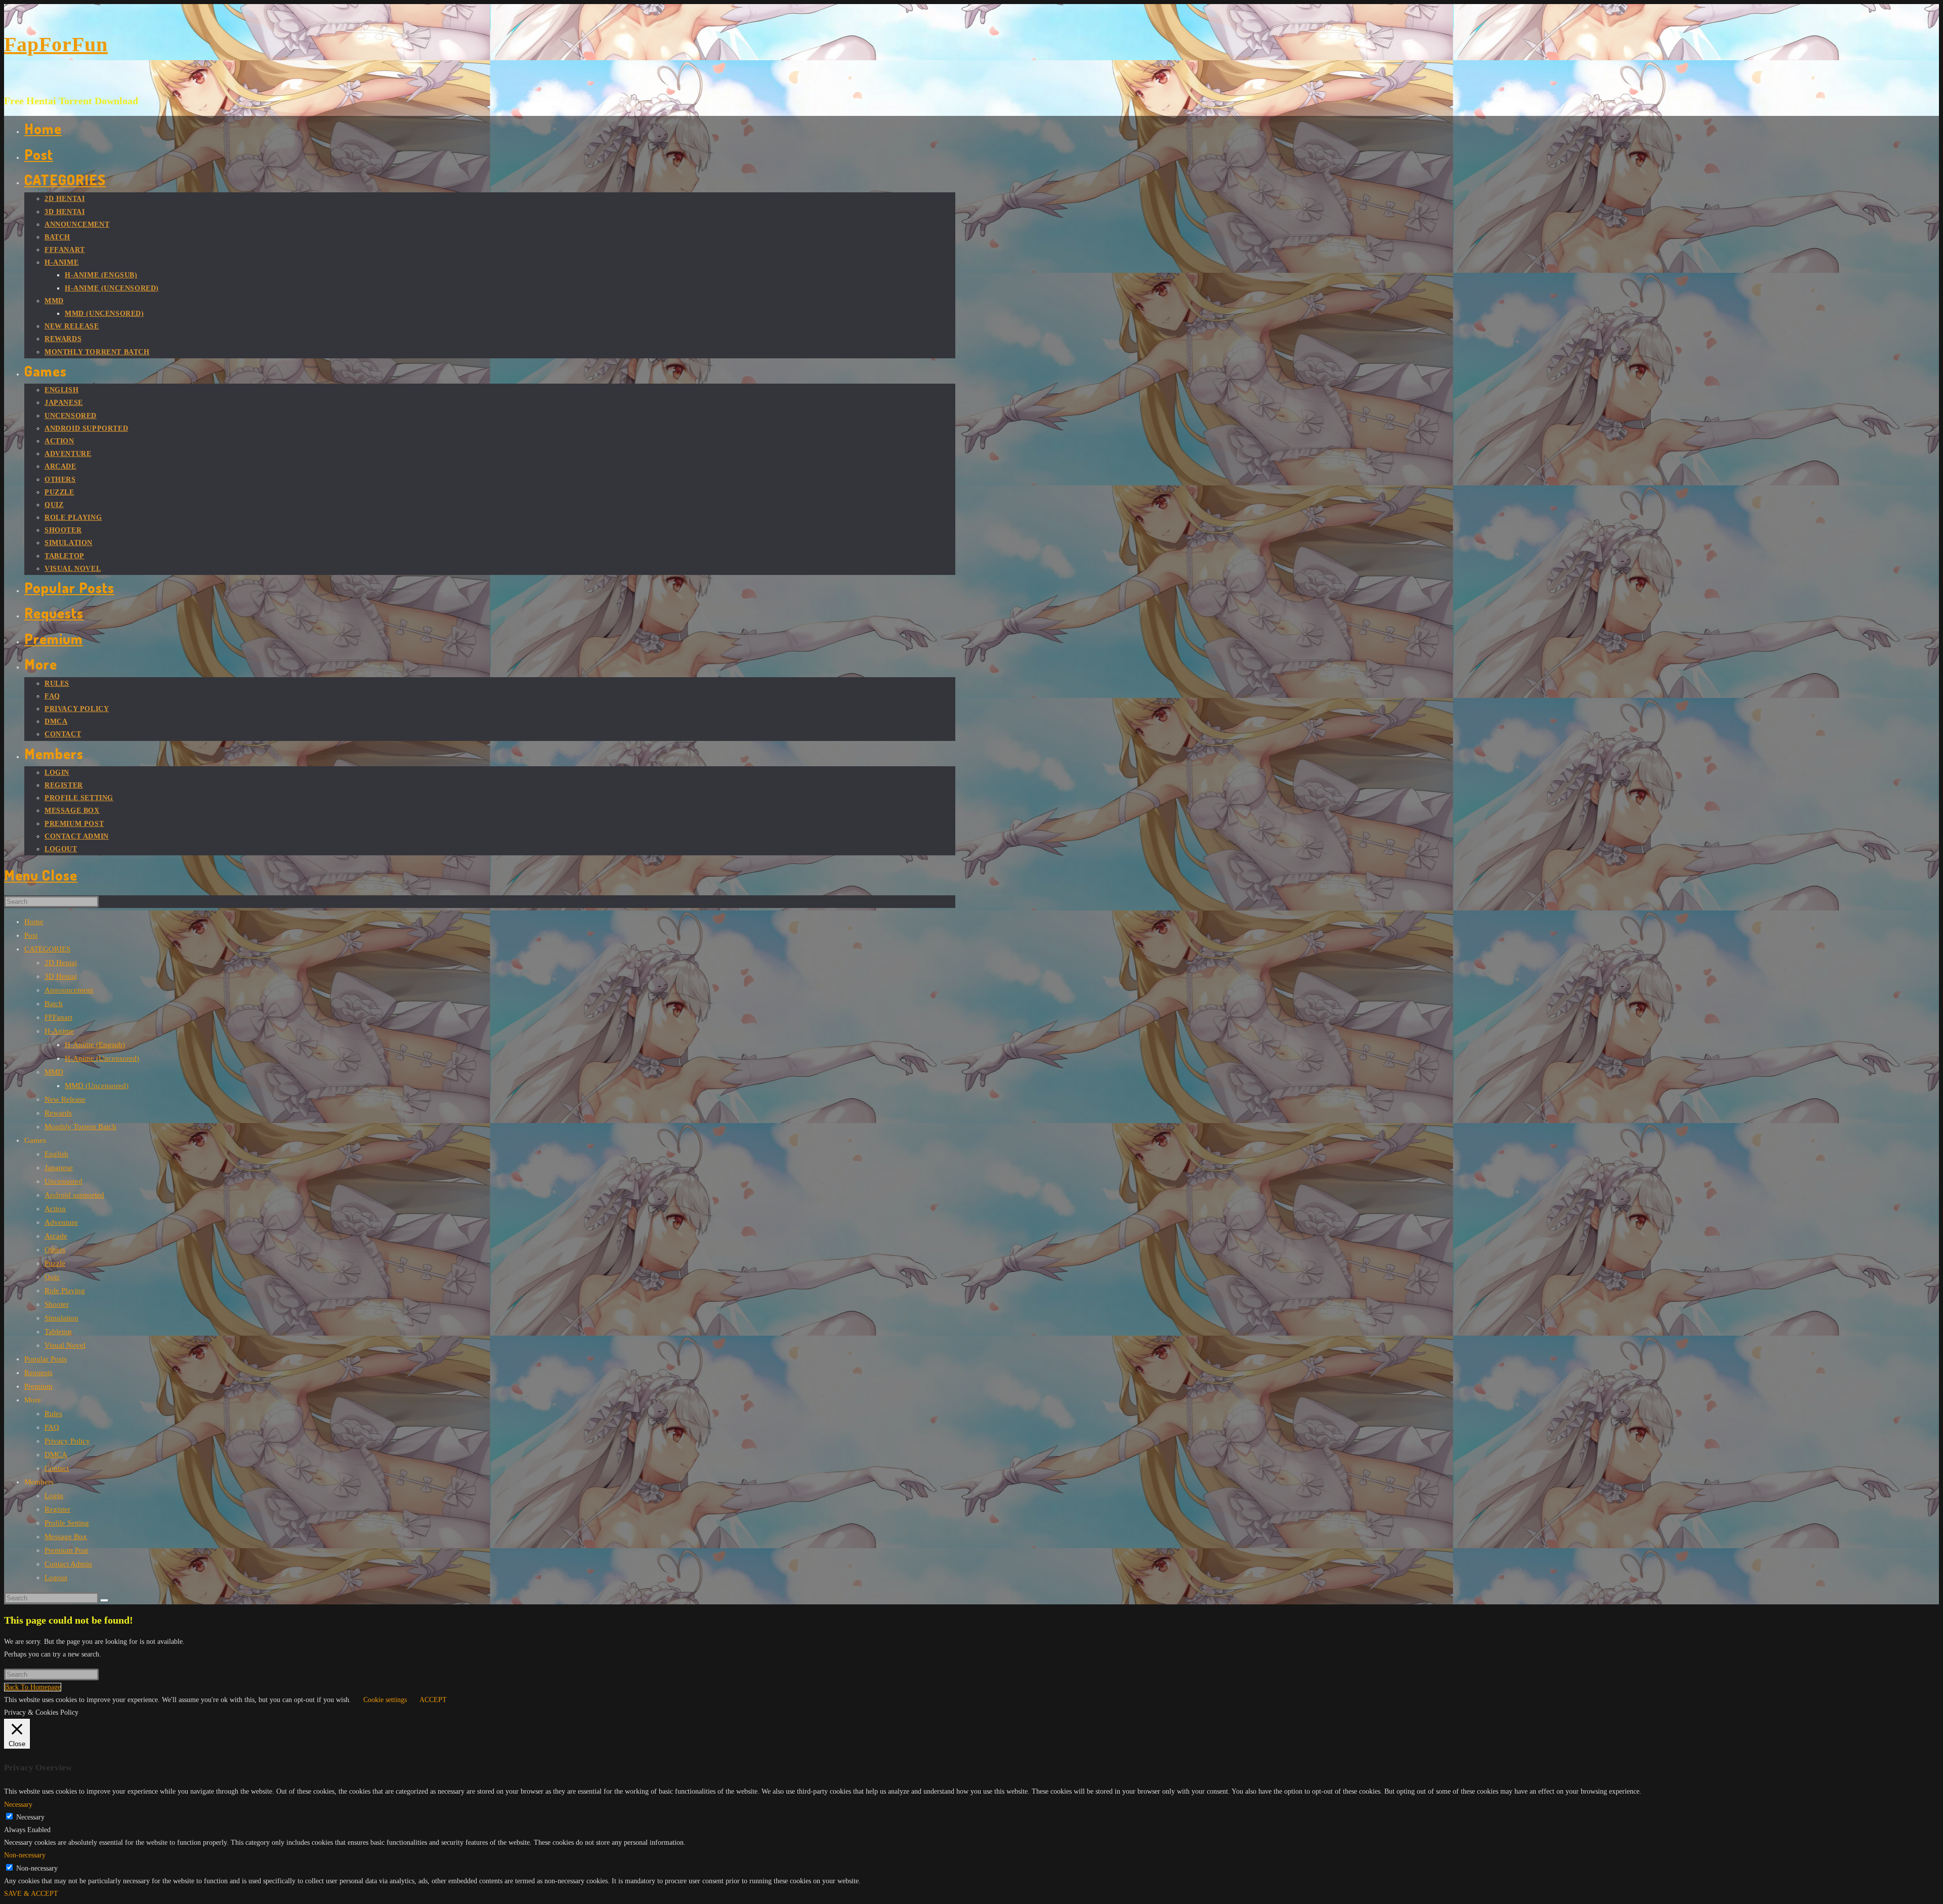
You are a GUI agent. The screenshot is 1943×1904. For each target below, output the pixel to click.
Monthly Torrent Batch (80, 1127)
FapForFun (56, 44)
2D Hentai (61, 963)
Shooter (57, 1304)
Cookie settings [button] (385, 1700)
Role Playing (65, 1291)
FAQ (52, 1427)
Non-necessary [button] (25, 1855)
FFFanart (58, 1017)
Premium (38, 1386)
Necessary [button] (18, 1805)
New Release (65, 1099)
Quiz (52, 1277)
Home (34, 922)
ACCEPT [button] (433, 1700)
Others (55, 1250)
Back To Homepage (33, 1687)
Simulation (61, 1318)
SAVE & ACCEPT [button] (31, 1894)
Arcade (56, 1236)
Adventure (61, 1222)
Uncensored (64, 1181)
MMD (54, 1072)
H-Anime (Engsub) (95, 1045)
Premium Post (66, 1550)
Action (55, 1209)
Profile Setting (67, 1523)
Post (31, 935)
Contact (57, 1468)
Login (54, 1496)
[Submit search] (104, 1600)
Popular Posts (46, 1359)
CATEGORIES (47, 949)
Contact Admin (68, 1564)
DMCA (56, 1455)
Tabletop (58, 1332)
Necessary (30, 1817)
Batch (54, 1004)
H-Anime (59, 1031)
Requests (38, 1373)
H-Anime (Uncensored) (102, 1058)
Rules (53, 1414)
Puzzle (55, 1263)
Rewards (58, 1113)
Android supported (74, 1195)
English (56, 1154)
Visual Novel (65, 1345)
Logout (56, 1578)
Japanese (59, 1168)
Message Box (66, 1537)
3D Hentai (61, 976)
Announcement (69, 990)
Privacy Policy (67, 1441)
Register (57, 1509)
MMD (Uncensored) (97, 1086)
